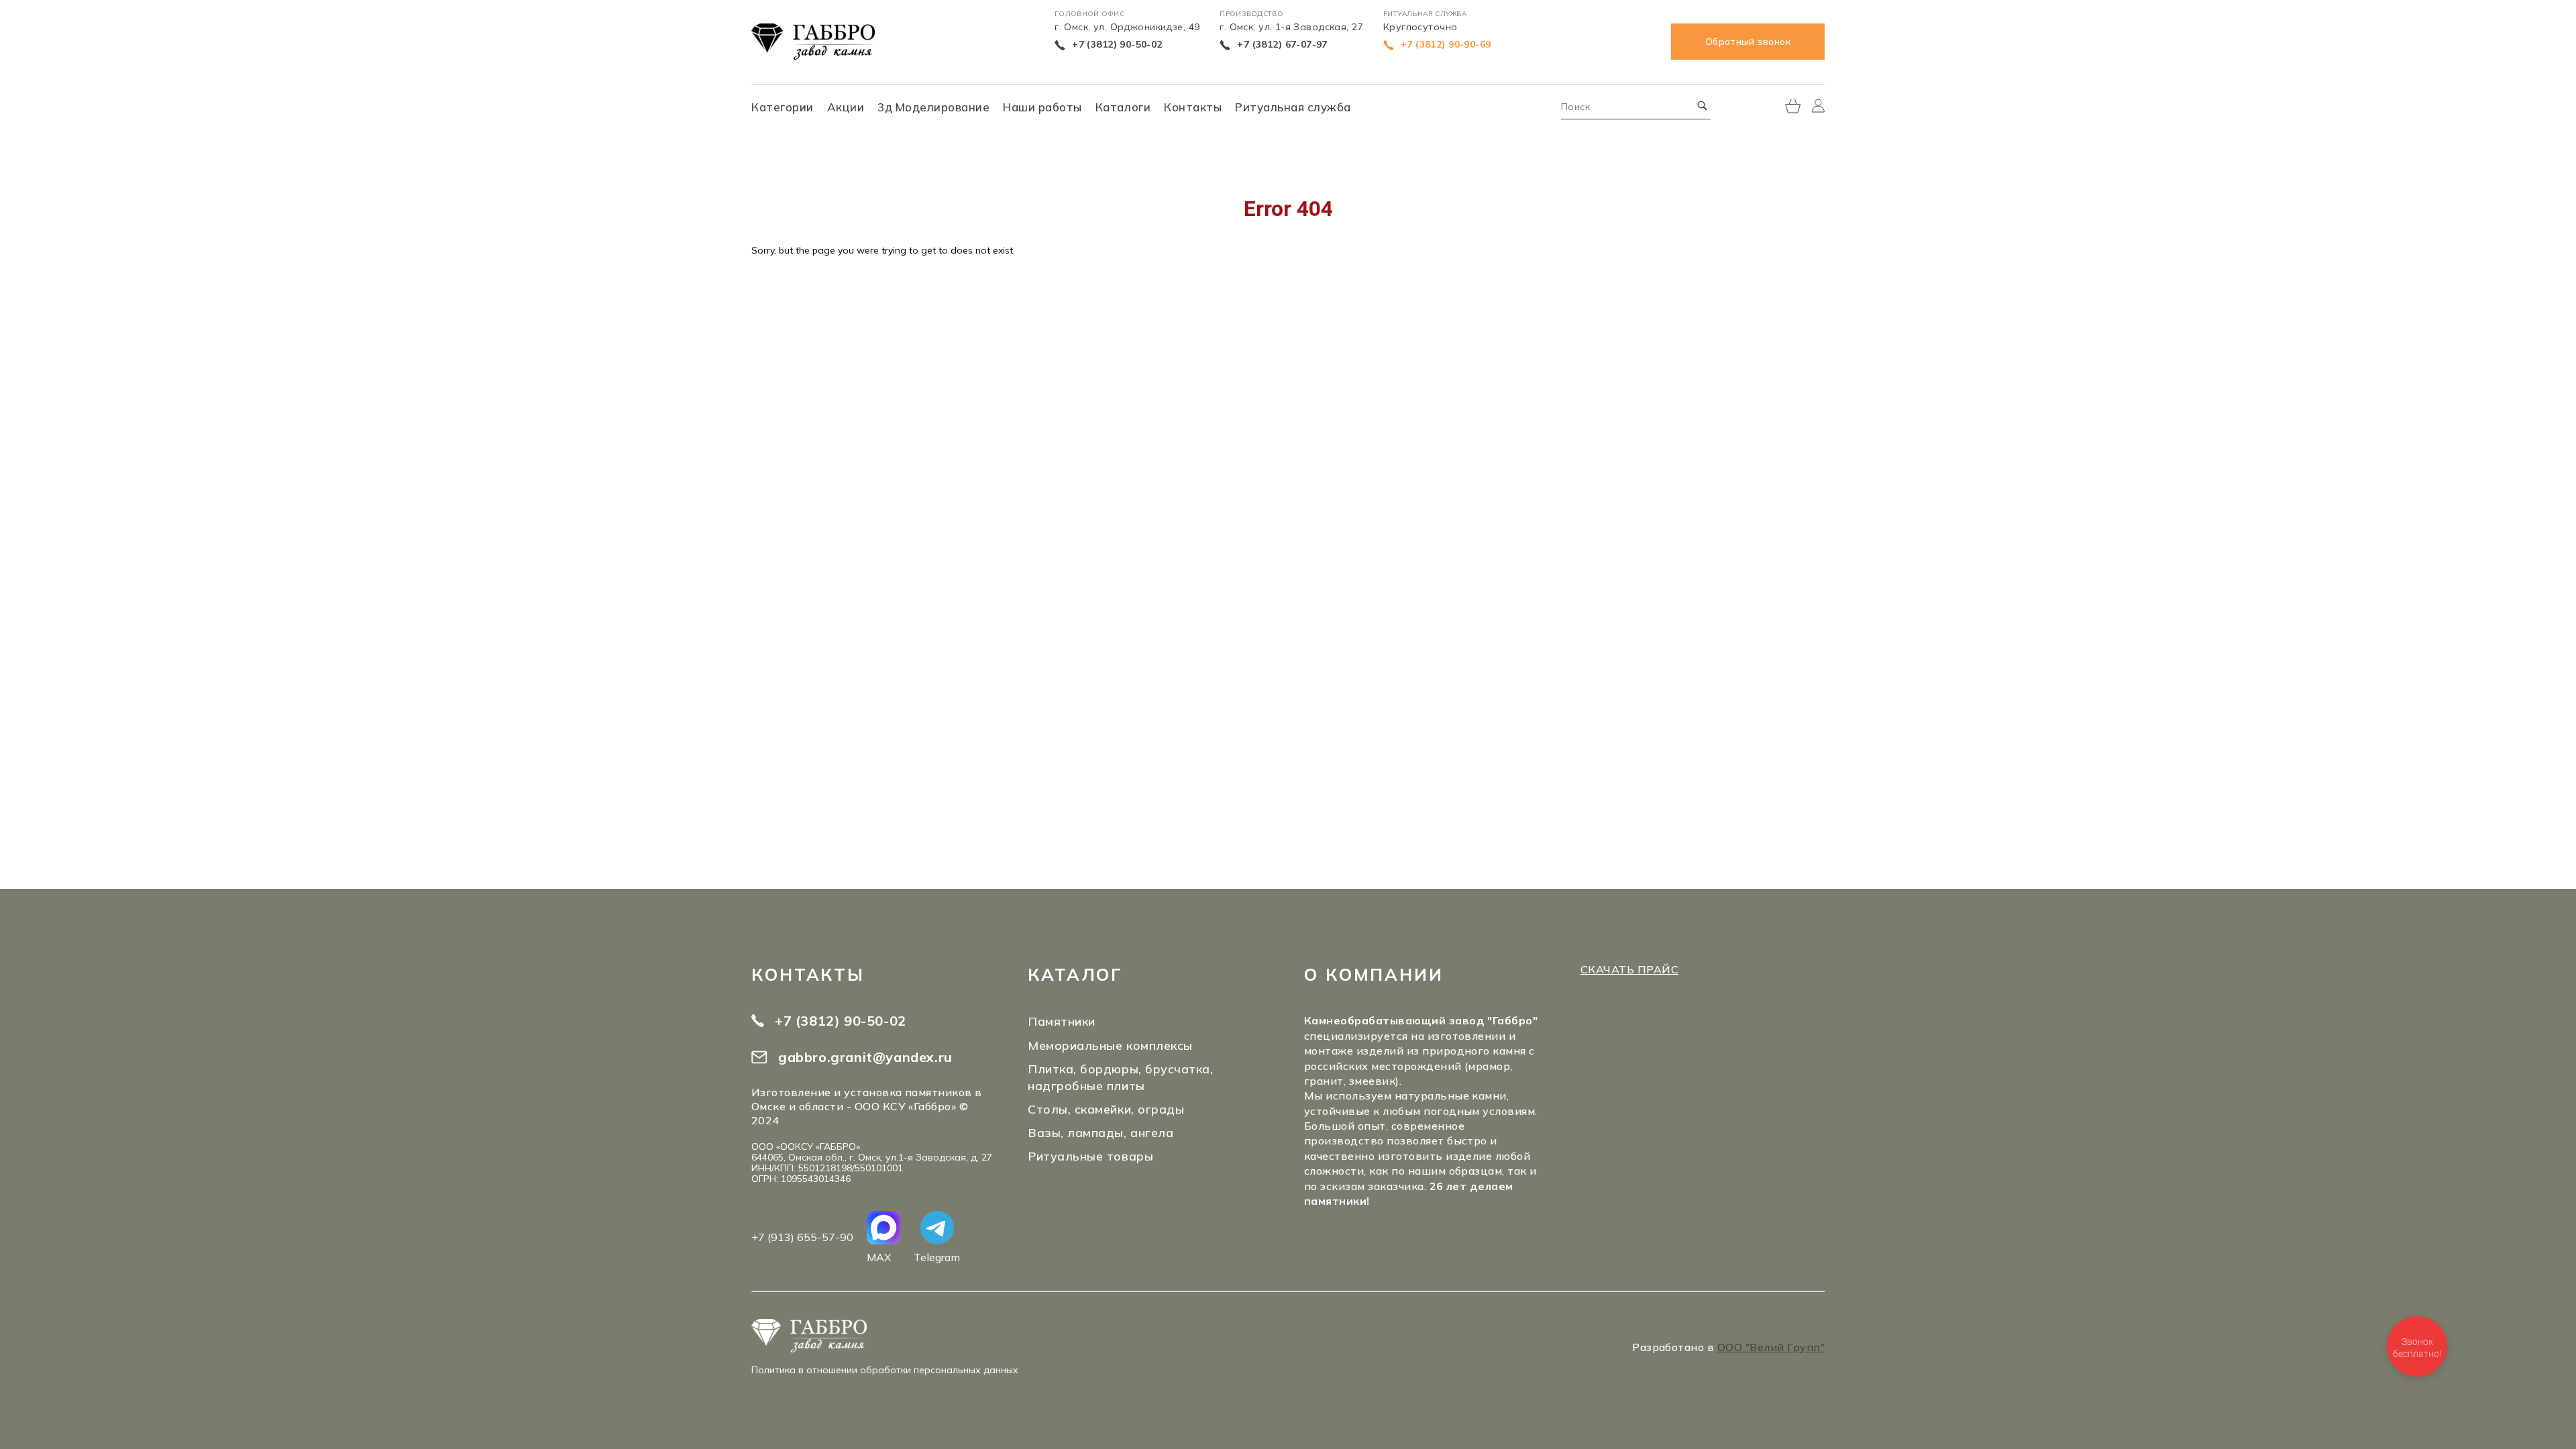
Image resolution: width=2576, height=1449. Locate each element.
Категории (783, 107)
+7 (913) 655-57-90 (802, 1237)
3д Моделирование (933, 107)
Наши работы (1042, 107)
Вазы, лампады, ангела (1101, 1133)
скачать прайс (1629, 969)
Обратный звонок (1748, 42)
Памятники (1062, 1021)
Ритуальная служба (1293, 107)
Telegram (937, 1257)
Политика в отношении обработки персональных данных (885, 1370)
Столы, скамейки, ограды (1106, 1109)
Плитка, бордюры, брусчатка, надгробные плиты (1121, 1077)
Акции (846, 107)
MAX (879, 1257)
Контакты (1193, 107)
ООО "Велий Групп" (1771, 1347)
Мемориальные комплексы (1110, 1045)
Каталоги (1123, 107)
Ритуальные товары (1090, 1156)
